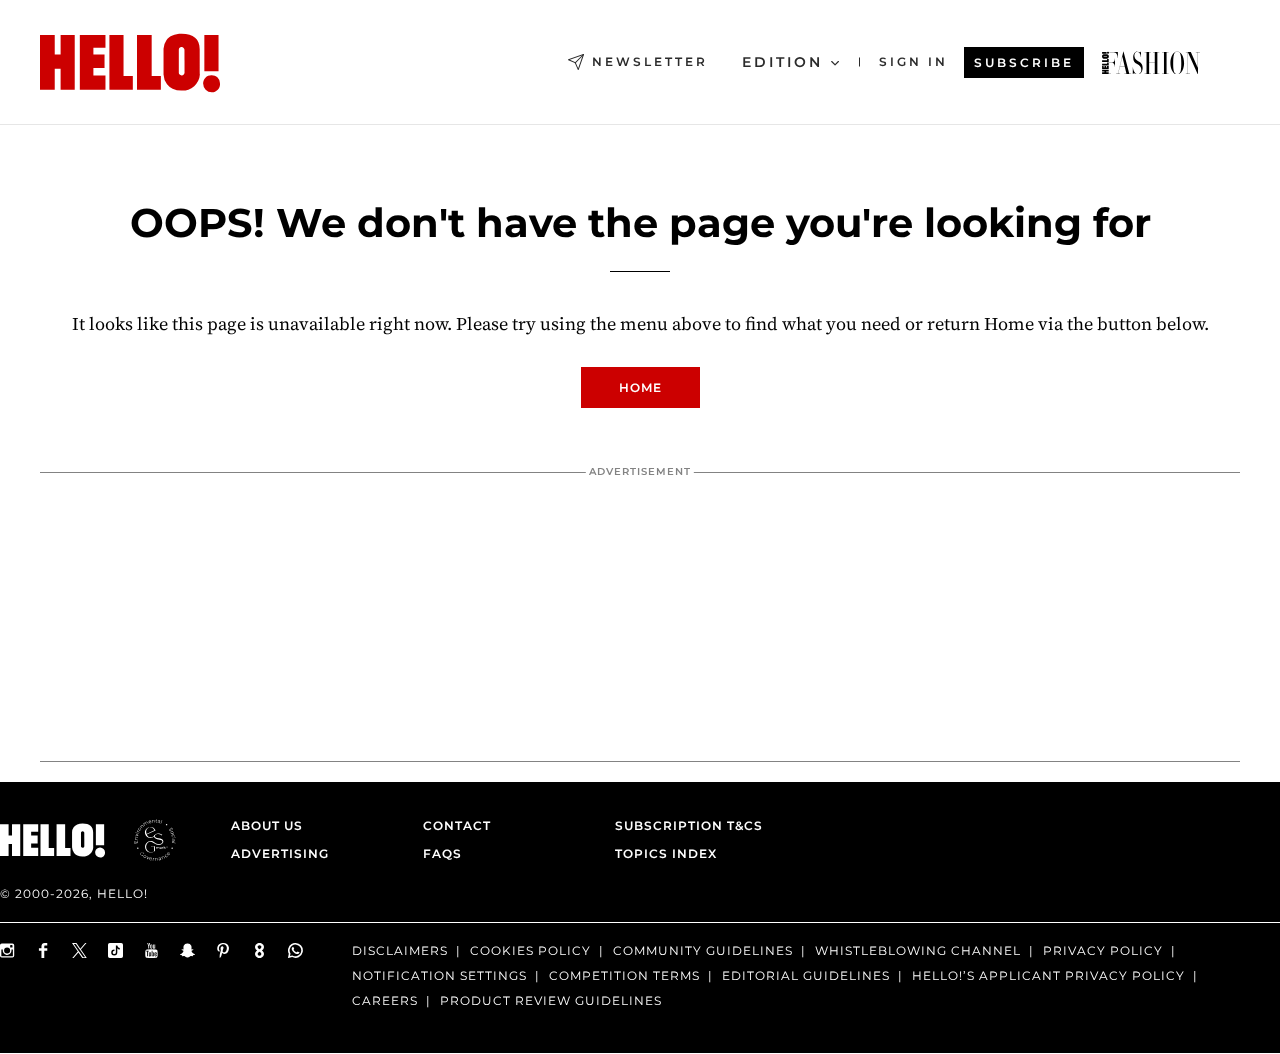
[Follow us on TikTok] (116, 950)
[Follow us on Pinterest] (224, 950)
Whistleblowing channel (918, 950)
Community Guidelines (703, 950)
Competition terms (624, 975)
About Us (267, 825)
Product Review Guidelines (551, 1000)
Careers (385, 1000)
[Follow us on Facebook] (44, 950)
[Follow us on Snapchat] (188, 950)
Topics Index (666, 853)
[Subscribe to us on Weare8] (260, 950)
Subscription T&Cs (683, 825)
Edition (782, 62)
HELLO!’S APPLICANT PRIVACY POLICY (1048, 975)
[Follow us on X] (80, 950)
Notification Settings (439, 975)
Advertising (280, 853)
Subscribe (1024, 62)
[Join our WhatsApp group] (296, 950)
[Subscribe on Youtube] (152, 950)
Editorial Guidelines (806, 975)
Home (640, 387)
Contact (457, 825)
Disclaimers (400, 950)
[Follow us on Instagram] (8, 950)
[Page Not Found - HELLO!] (1151, 63)
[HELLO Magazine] (130, 63)
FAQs (442, 853)
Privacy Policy (1103, 950)
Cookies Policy (530, 950)
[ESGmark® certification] (143, 840)
